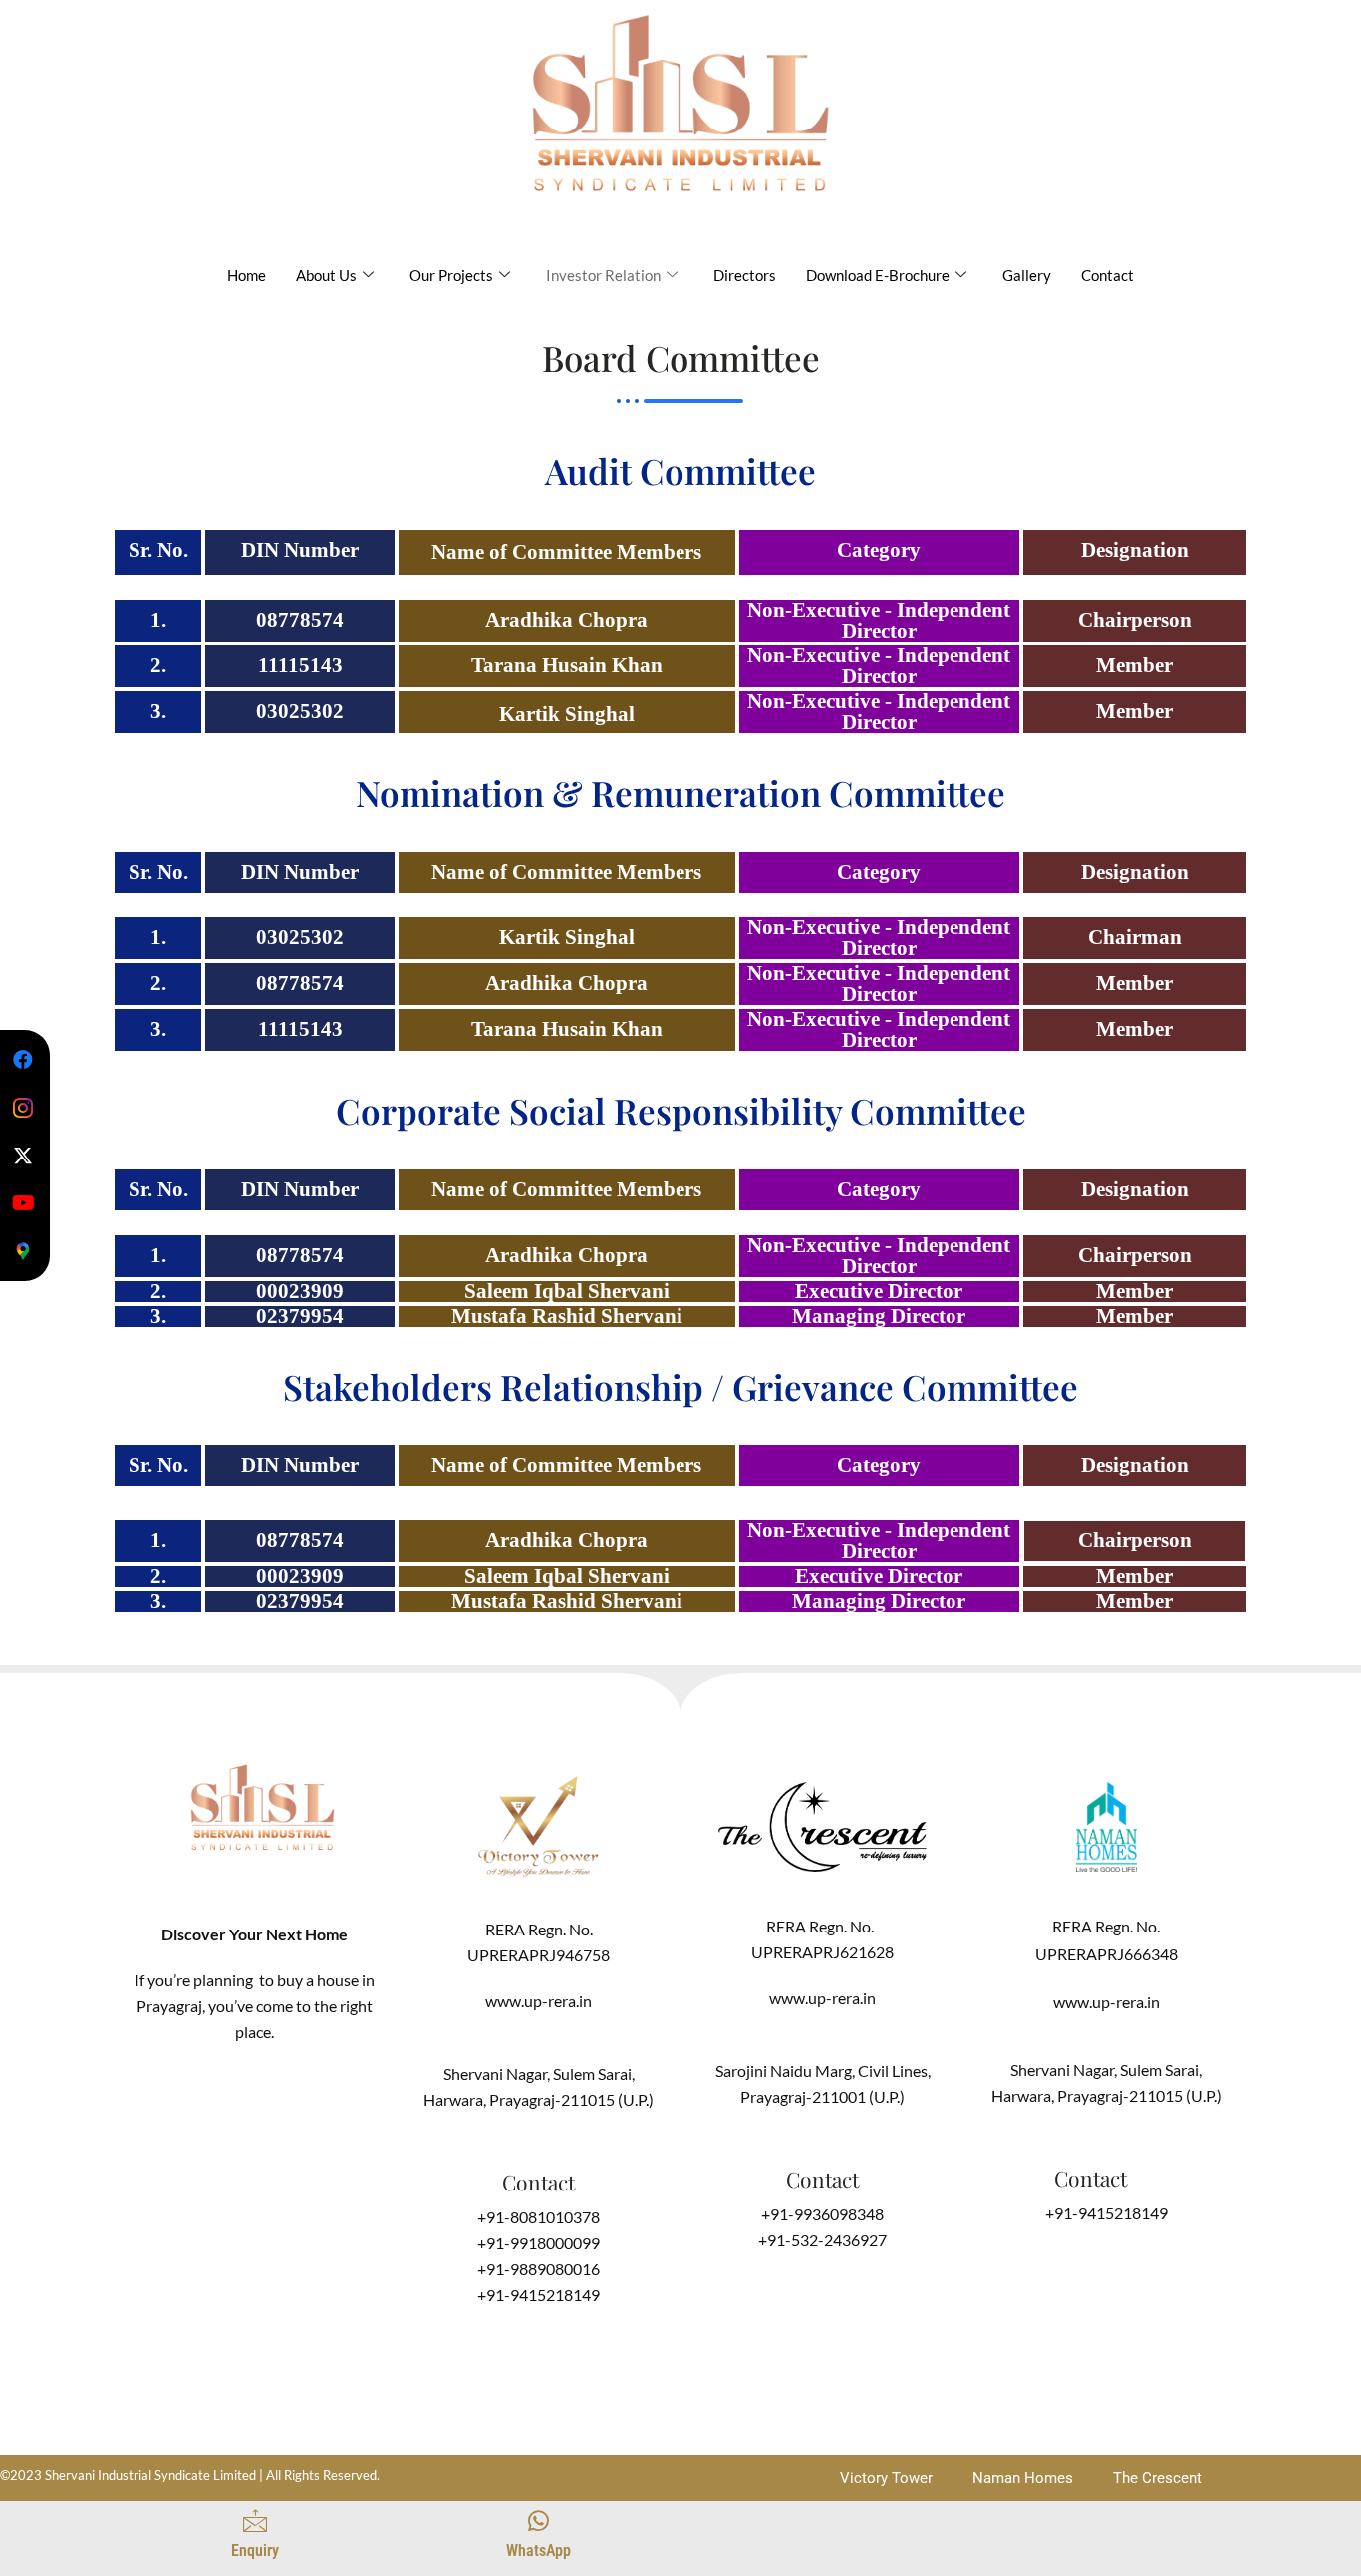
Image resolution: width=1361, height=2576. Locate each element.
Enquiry (255, 2551)
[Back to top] (823, 2536)
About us (326, 275)
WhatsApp (539, 2551)
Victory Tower (886, 2478)
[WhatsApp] (539, 2521)
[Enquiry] (255, 2521)
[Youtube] (23, 1203)
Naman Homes (1023, 2478)
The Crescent (1157, 2478)
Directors (745, 275)
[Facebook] (23, 1060)
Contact (1107, 275)
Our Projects (451, 275)
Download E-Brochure (878, 275)
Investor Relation (603, 275)
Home (247, 275)
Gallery (1027, 275)
